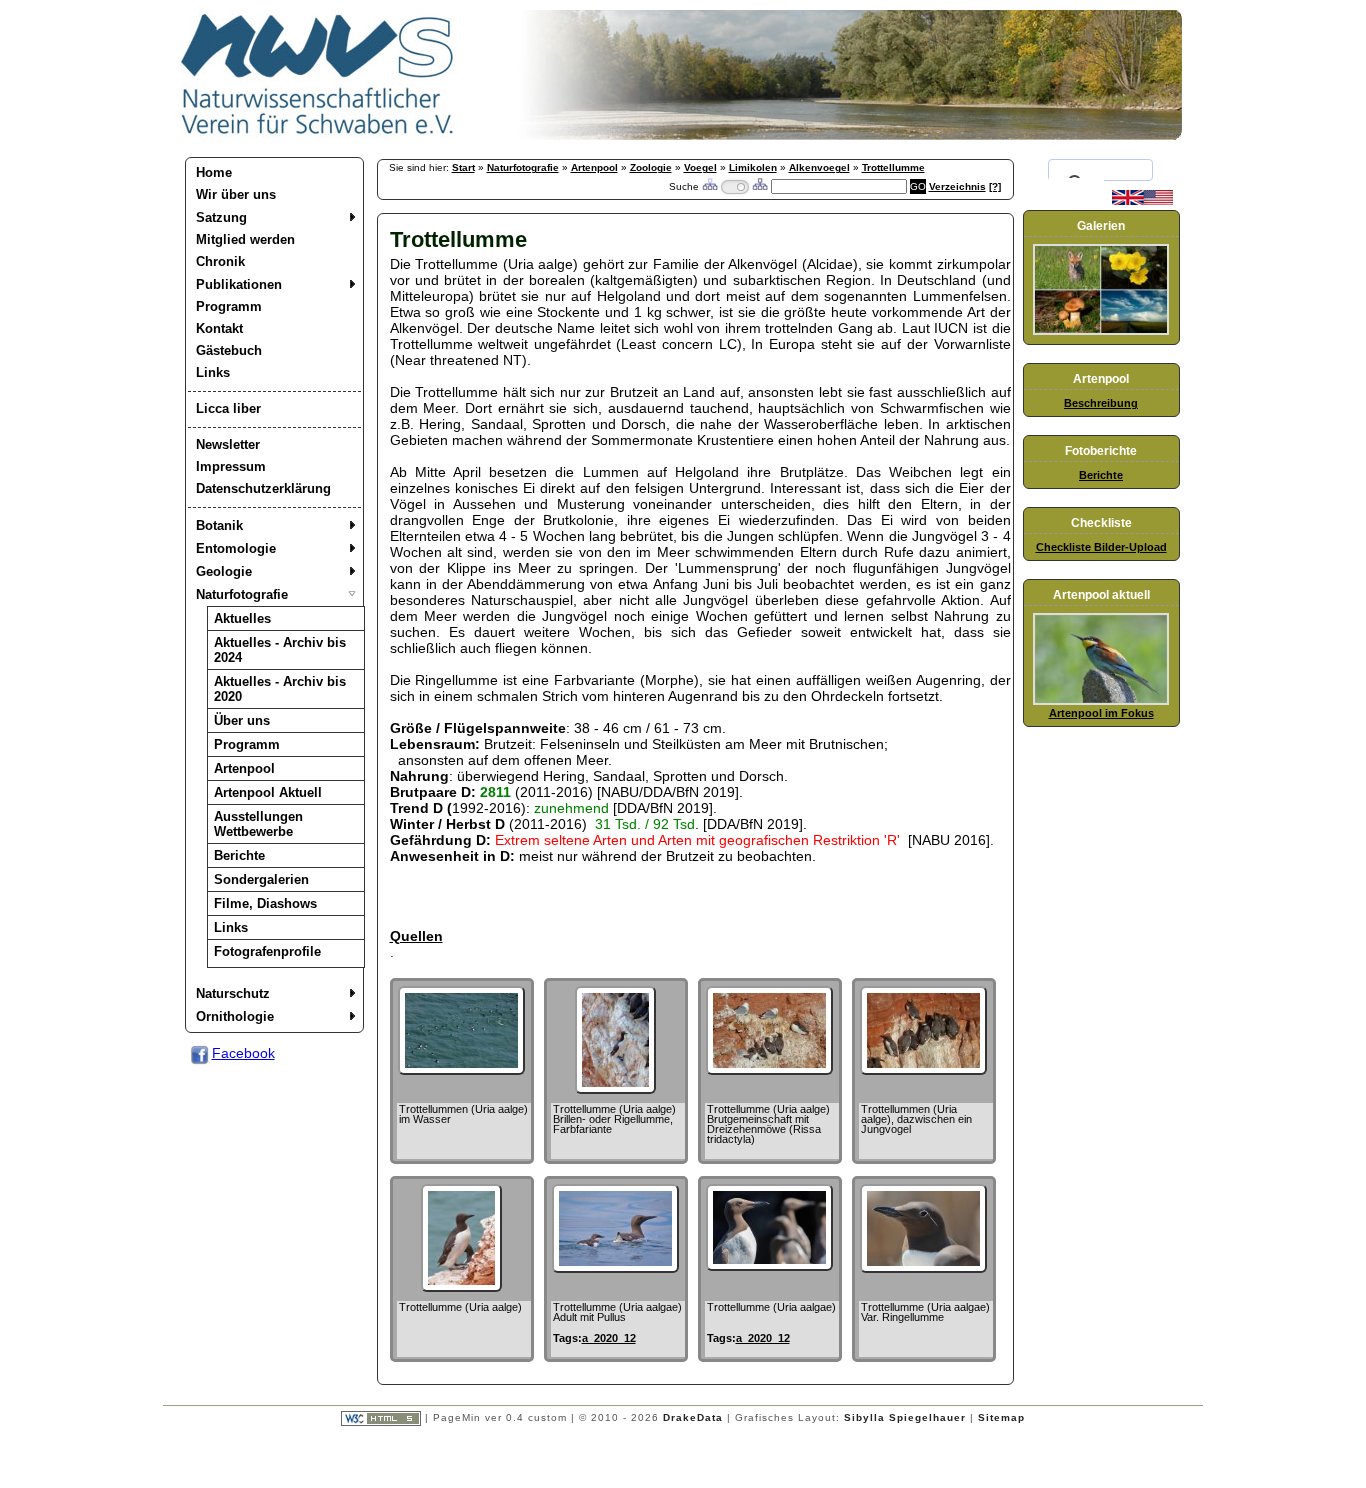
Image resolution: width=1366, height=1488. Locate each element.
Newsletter (228, 444)
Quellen (416, 936)
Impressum (231, 466)
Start (463, 167)
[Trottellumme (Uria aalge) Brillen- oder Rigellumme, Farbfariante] (615, 1089)
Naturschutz (233, 993)
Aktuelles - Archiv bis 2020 (280, 689)
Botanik (219, 525)
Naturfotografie (242, 594)
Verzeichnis (957, 186)
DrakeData (693, 1417)
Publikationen (239, 284)
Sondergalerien (261, 879)
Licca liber (228, 408)
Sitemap (1001, 1417)
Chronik (220, 261)
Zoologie (651, 167)
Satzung (221, 217)
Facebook (243, 1053)
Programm (229, 306)
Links (213, 372)
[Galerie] (1101, 331)
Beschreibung (1101, 403)
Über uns (242, 720)
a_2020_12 (609, 1338)
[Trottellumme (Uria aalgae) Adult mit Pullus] (615, 1268)
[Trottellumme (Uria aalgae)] (769, 1266)
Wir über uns (236, 194)
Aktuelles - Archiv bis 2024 (280, 650)
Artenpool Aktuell (268, 792)
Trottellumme (893, 167)
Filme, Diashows (265, 903)
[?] (995, 186)
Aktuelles (242, 618)
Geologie (224, 571)
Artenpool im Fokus (1101, 713)
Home (214, 172)
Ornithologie (235, 1016)
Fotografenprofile (267, 951)
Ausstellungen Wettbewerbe (258, 824)
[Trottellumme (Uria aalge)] (461, 1287)
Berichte (239, 855)
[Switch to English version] (1142, 201)
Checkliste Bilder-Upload (1101, 547)
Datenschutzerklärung (263, 488)
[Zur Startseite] (318, 135)
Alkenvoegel (819, 167)
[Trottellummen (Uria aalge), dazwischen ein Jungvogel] (923, 1070)
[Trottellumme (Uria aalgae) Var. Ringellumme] (923, 1268)
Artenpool (244, 768)
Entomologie (236, 548)
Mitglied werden (245, 239)
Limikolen (753, 167)
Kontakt (219, 328)
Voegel (700, 167)
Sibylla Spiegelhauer (905, 1417)
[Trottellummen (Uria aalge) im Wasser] (461, 1070)
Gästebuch (229, 350)
